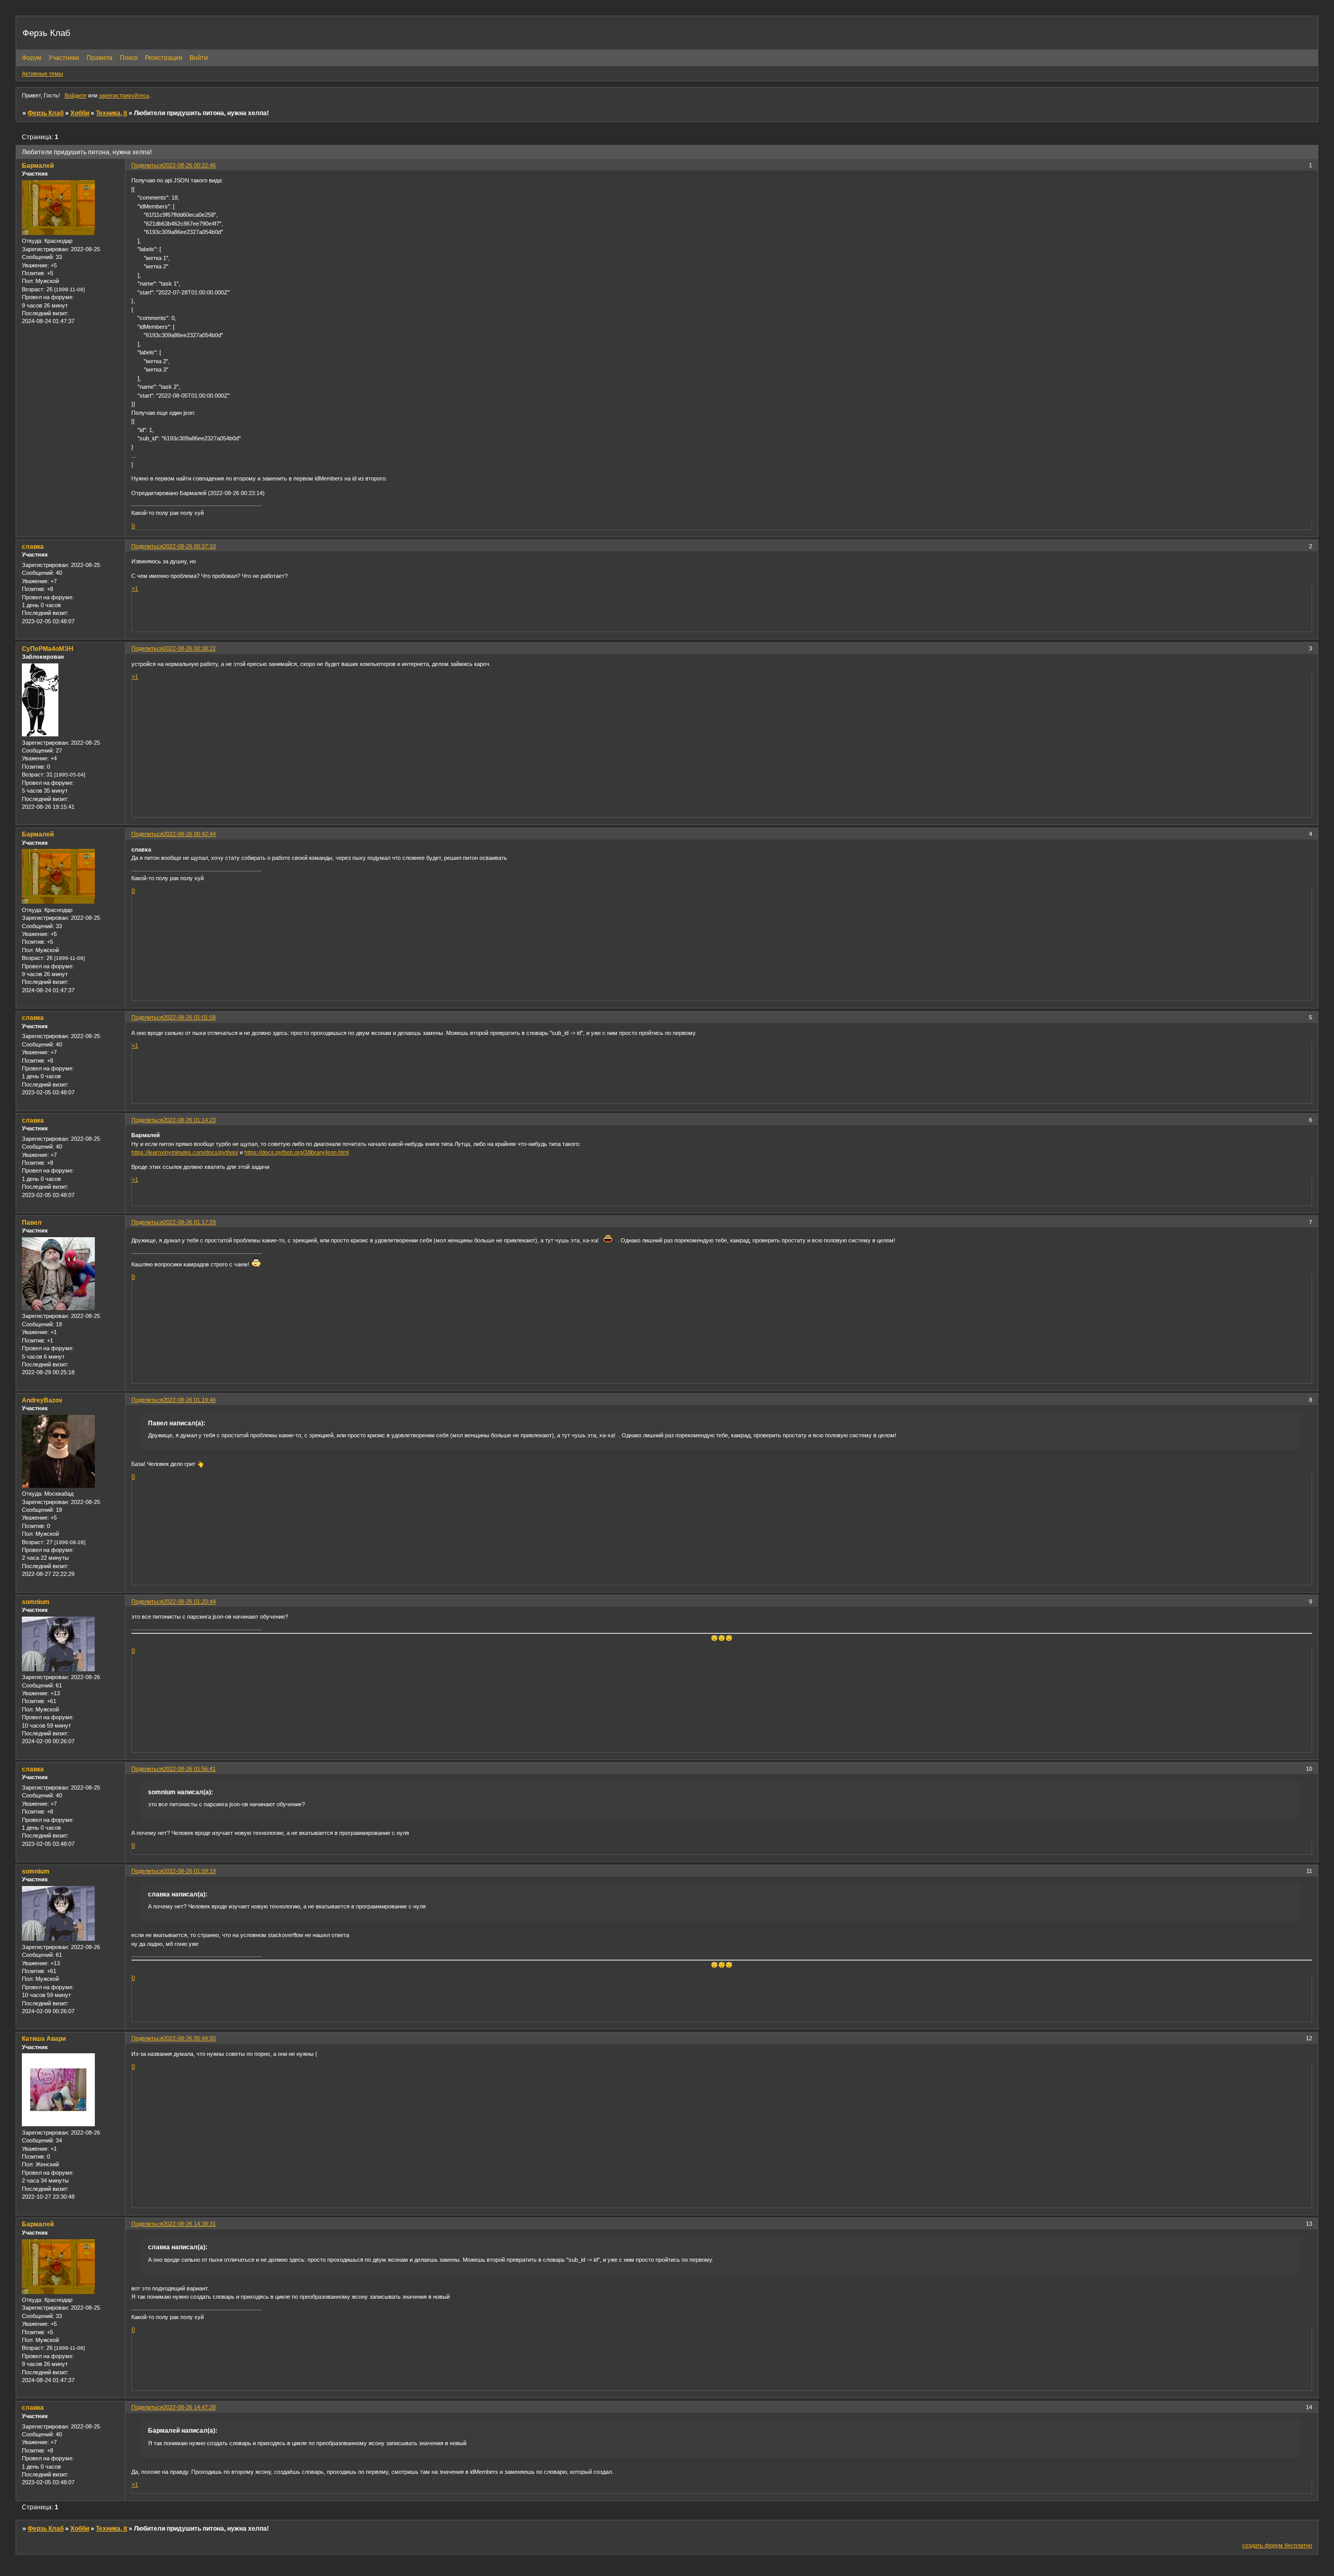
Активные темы (42, 73)
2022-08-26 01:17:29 (189, 1222)
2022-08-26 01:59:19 (189, 1871)
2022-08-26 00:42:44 (189, 834)
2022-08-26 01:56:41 (189, 1769)
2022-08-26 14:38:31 (189, 2224)
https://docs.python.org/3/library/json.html (297, 1152)
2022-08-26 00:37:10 (189, 546)
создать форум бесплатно (1277, 2545)
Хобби (80, 113)
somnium (36, 1602)
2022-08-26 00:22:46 (189, 165)
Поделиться (147, 165)
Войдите (76, 95)
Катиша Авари (44, 2039)
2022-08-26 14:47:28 (189, 2407)
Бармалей (38, 166)
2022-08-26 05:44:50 (189, 2038)
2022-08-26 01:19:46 (189, 1400)
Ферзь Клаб (46, 113)
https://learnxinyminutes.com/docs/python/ (185, 1152)
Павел (32, 1223)
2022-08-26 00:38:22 (189, 648)
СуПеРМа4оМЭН (48, 649)
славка (33, 547)
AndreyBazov (42, 1400)
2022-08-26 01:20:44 (189, 1601)
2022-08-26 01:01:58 (189, 1017)
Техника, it (112, 113)
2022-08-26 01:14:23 (189, 1120)
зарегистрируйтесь (124, 95)
